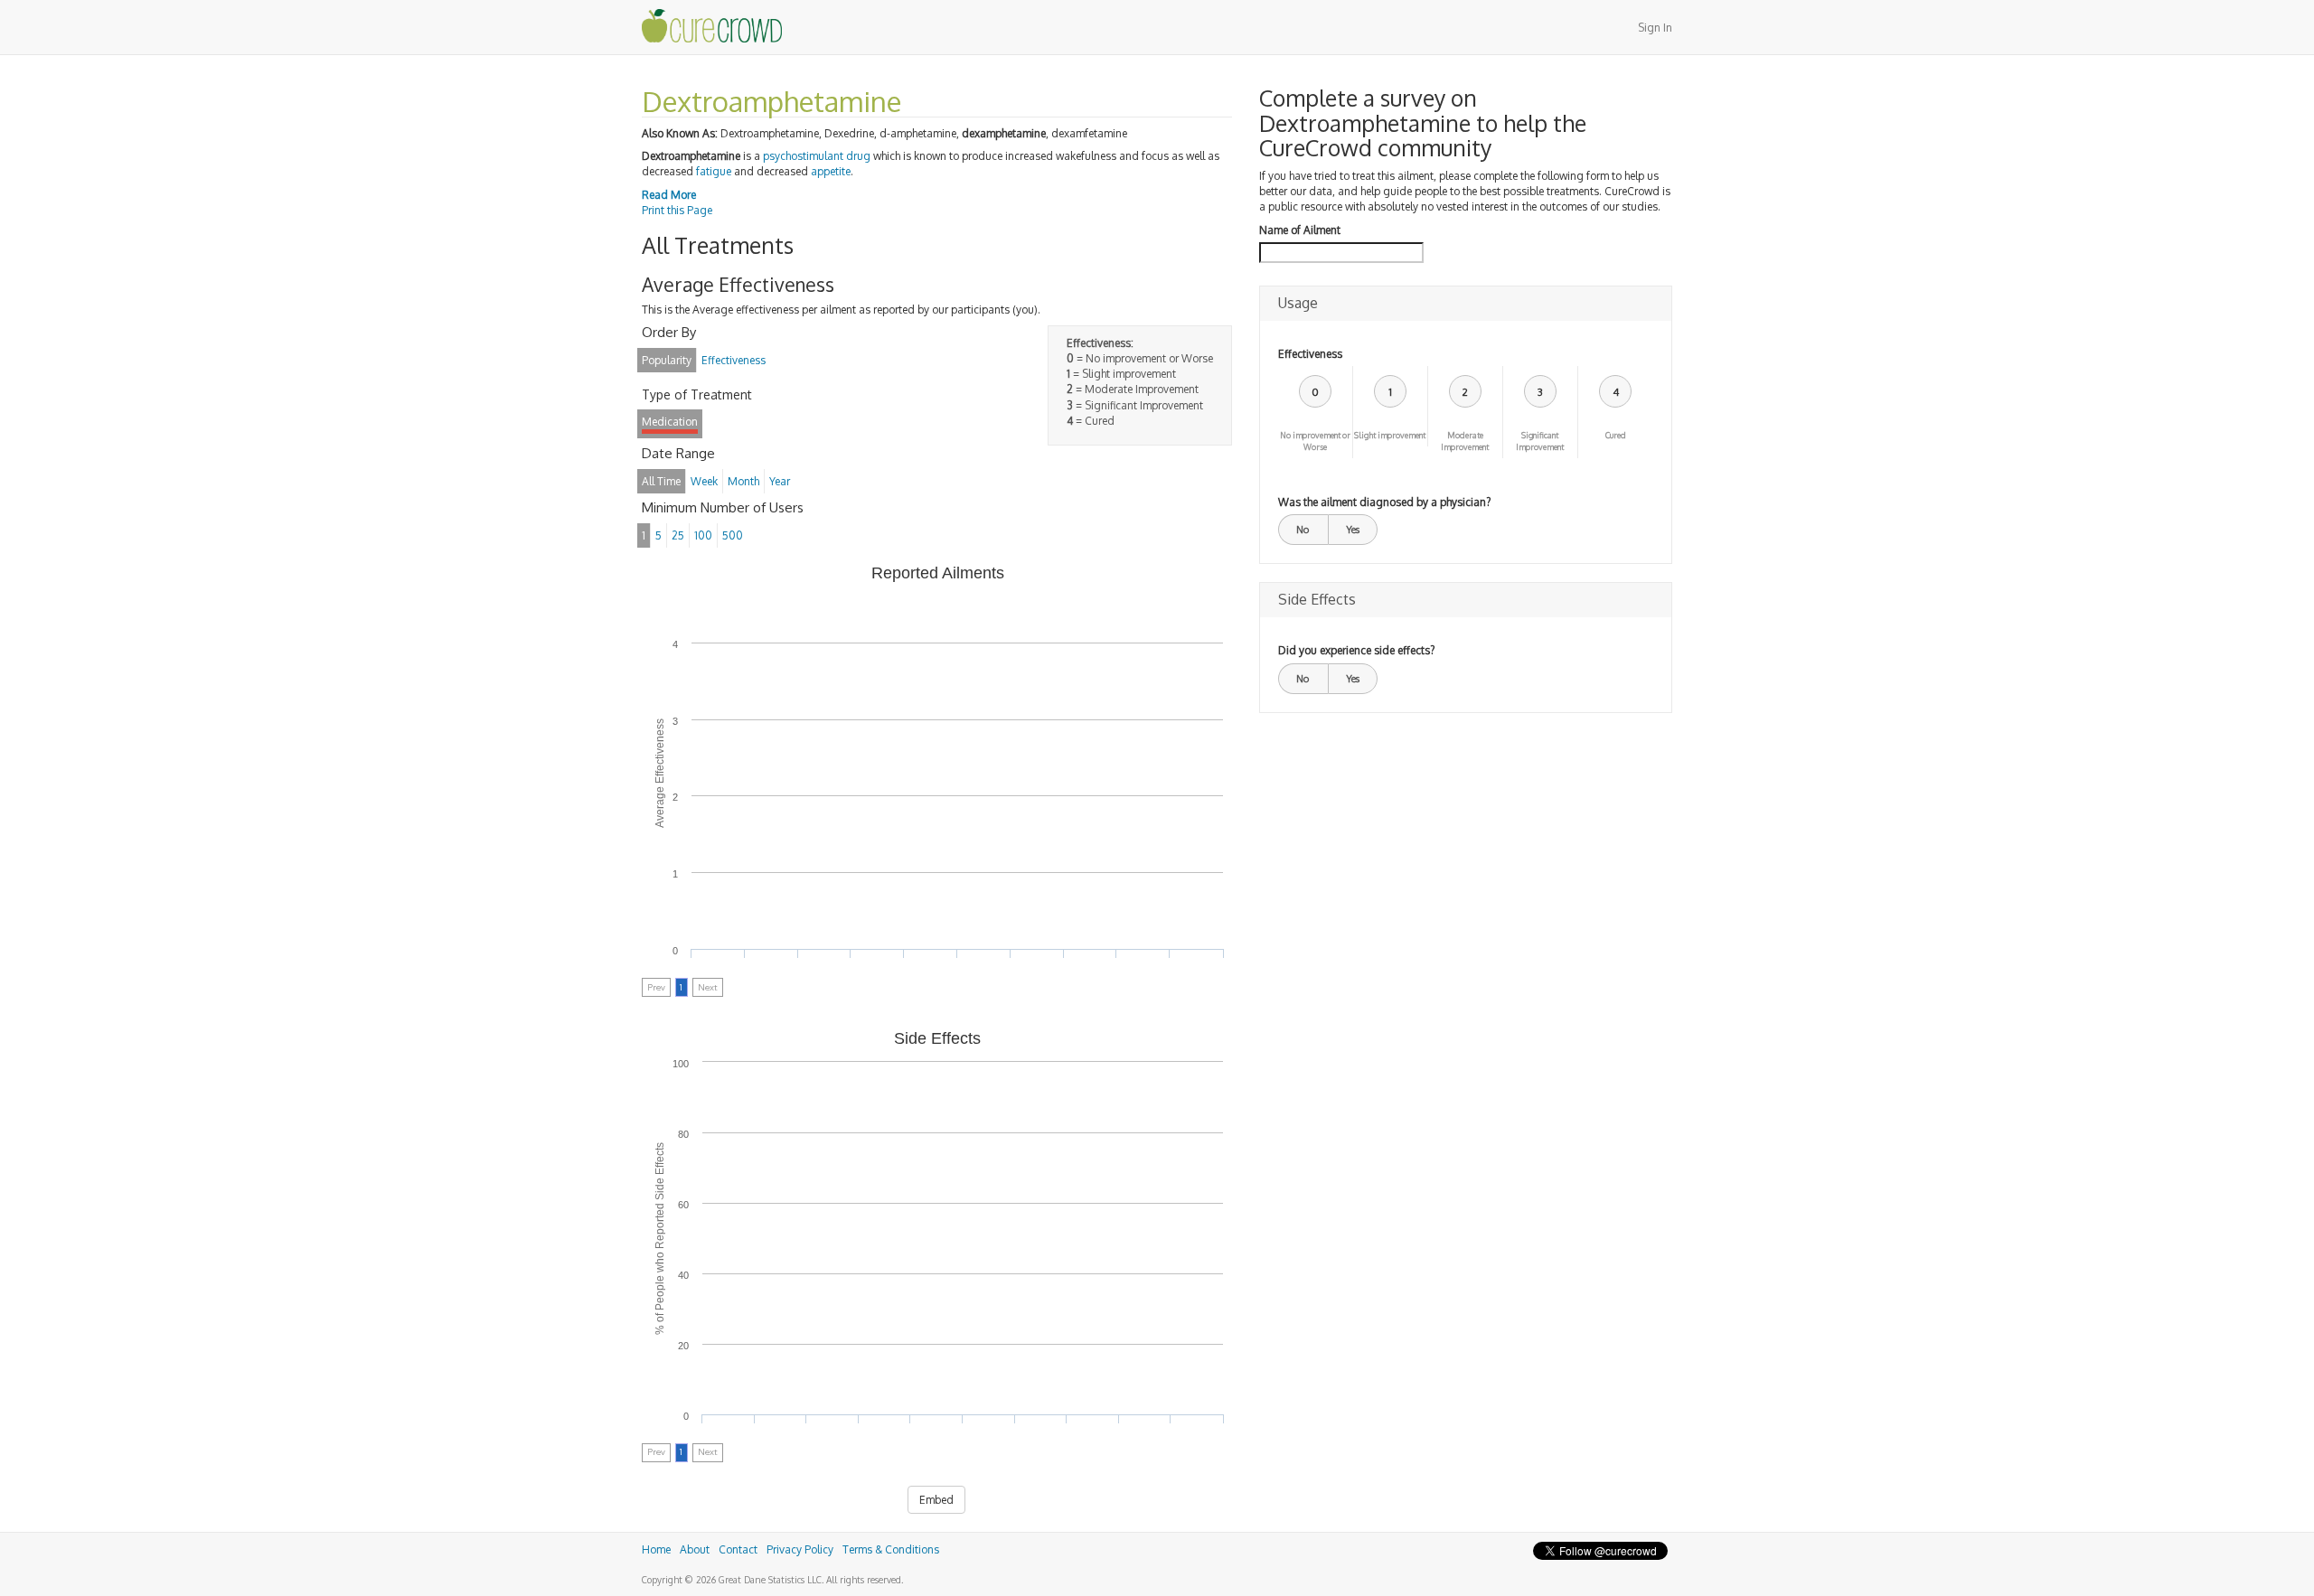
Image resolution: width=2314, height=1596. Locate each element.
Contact (738, 1549)
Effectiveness (1310, 354)
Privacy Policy (800, 1549)
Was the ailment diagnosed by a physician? (1384, 502)
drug (858, 156)
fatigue (714, 171)
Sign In (1655, 28)
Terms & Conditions (891, 1549)
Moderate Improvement (1465, 441)
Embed (936, 1500)
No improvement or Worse (1315, 441)
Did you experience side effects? (1356, 650)
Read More (669, 195)
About (695, 1549)
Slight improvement (1390, 435)
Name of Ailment (1300, 230)
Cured (1616, 435)
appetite (831, 171)
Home (656, 1549)
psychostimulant (803, 156)
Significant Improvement (1540, 441)
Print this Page (677, 210)
